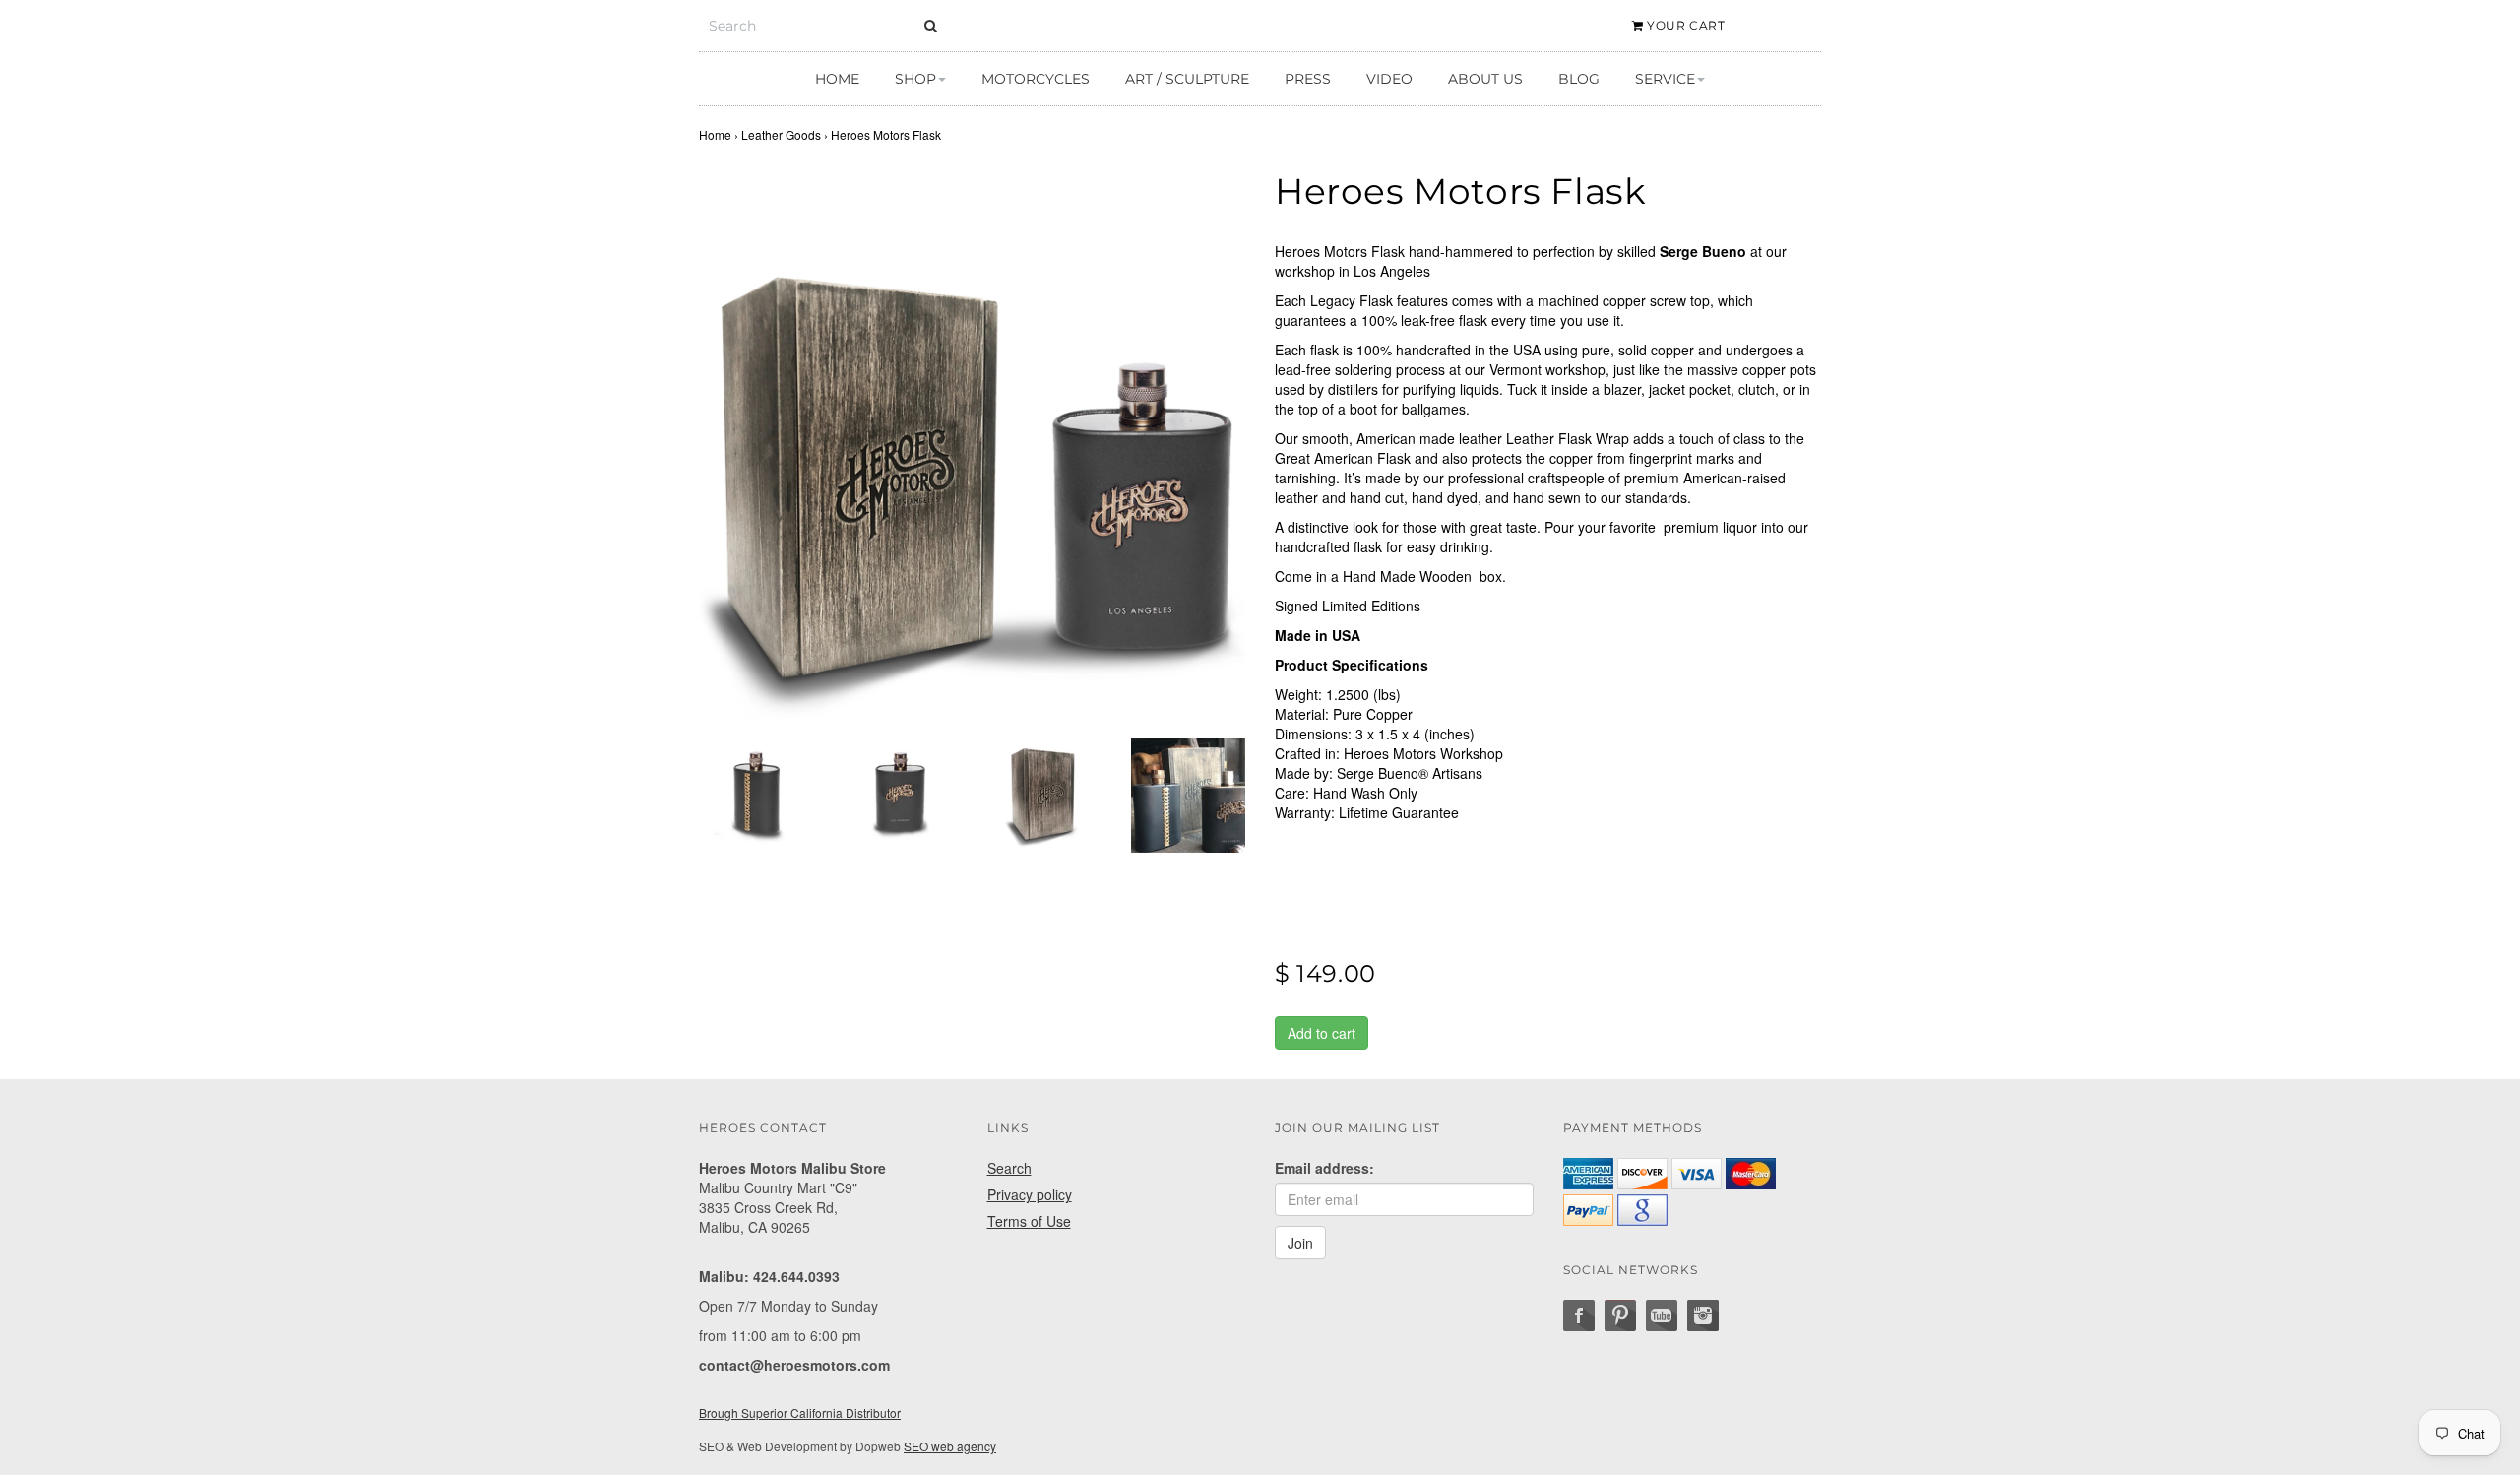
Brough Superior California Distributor (800, 1412)
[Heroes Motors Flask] (972, 446)
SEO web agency (950, 1446)
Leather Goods (781, 134)
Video (1389, 79)
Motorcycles (1036, 79)
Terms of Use (1029, 1221)
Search (1009, 1168)
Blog (1579, 79)
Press (1308, 79)
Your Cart (1685, 25)
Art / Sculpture (1187, 79)
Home (837, 79)
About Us (1485, 79)
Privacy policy (1030, 1194)
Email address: (1324, 1168)
